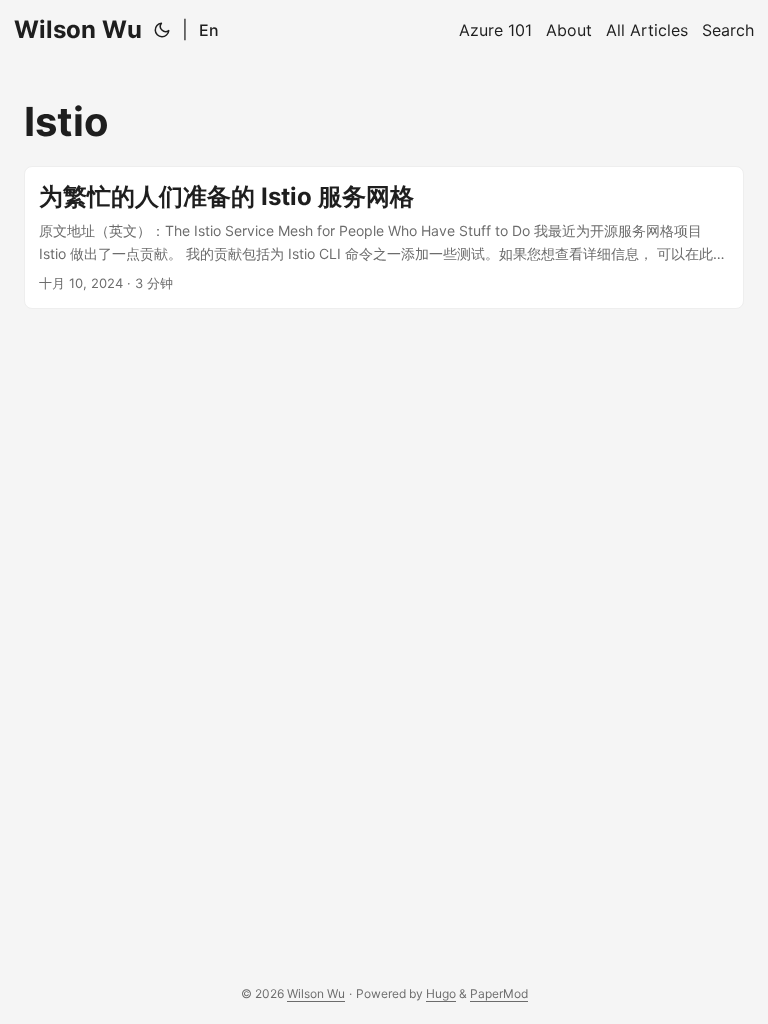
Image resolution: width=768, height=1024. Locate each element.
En (209, 30)
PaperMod (499, 993)
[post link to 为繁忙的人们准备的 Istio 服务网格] (384, 237)
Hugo (441, 993)
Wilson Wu (78, 29)
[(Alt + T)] (162, 30)
